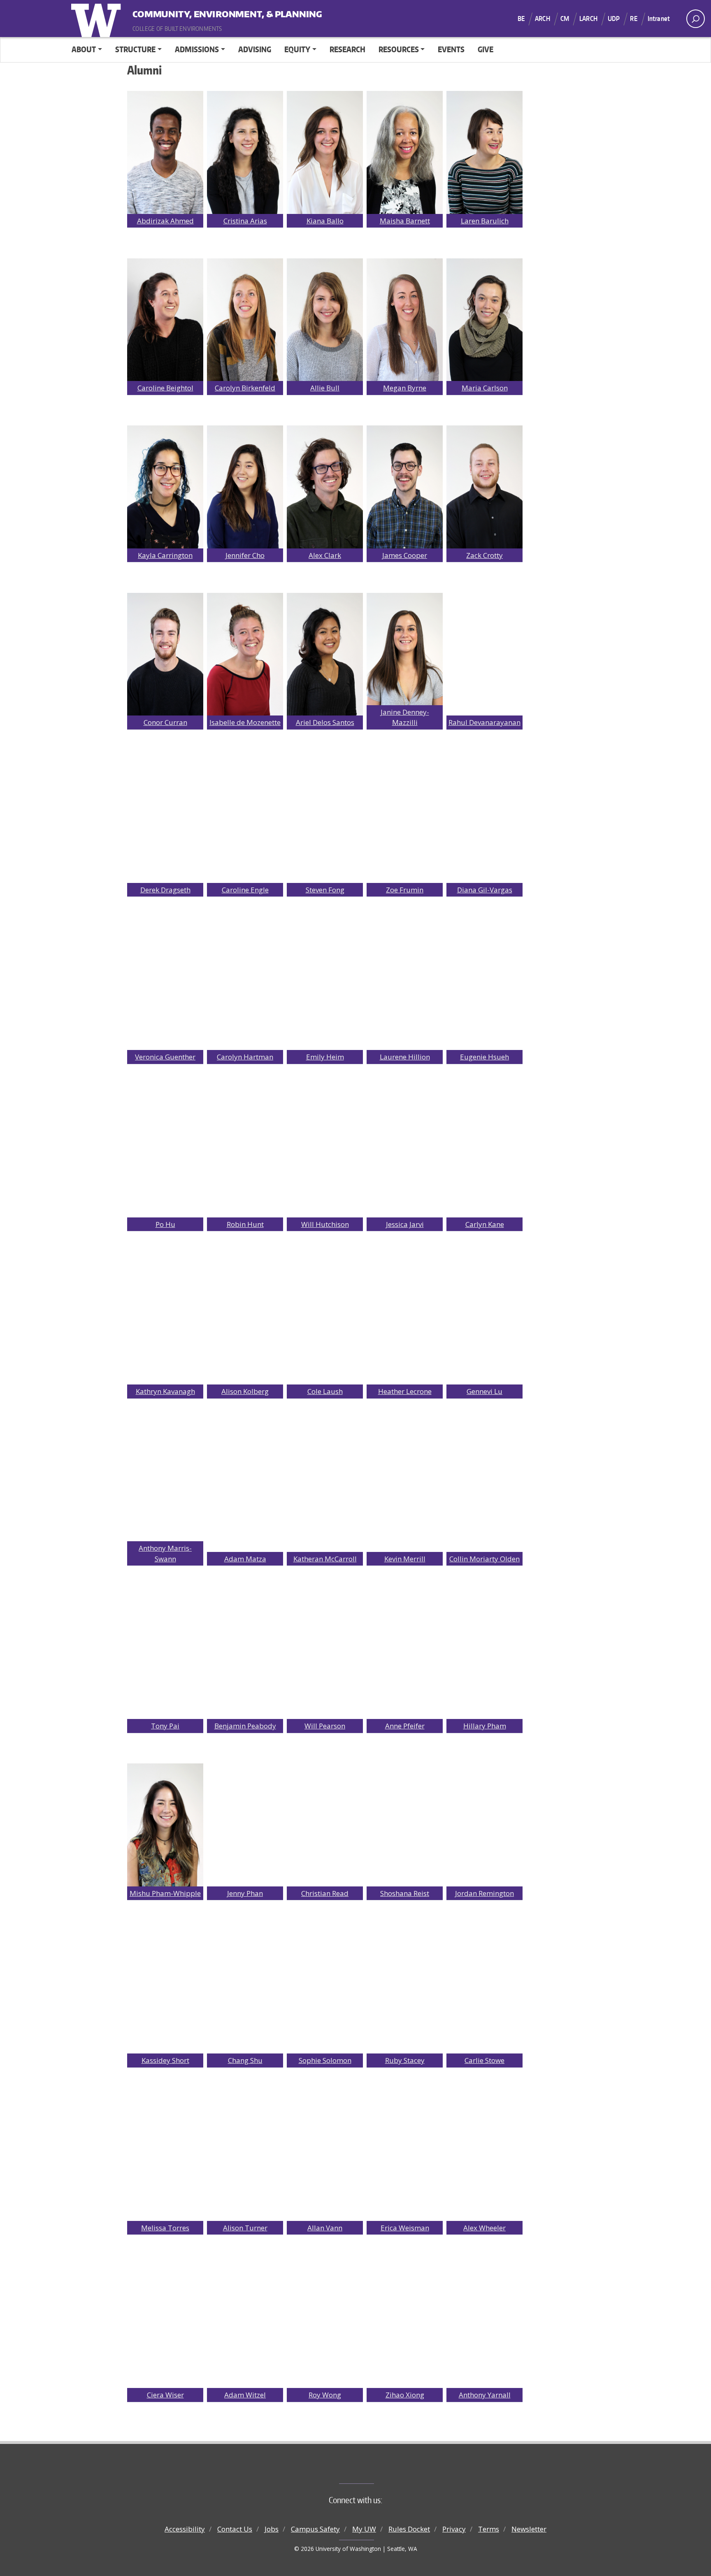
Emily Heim (325, 1057)
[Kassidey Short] (165, 1992)
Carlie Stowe (484, 2060)
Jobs (272, 2529)
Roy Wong (325, 2395)
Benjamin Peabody (245, 1726)
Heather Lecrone (405, 1391)
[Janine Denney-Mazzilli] (405, 654)
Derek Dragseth (165, 890)
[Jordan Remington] (484, 1825)
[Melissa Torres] (165, 2159)
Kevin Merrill (405, 1559)
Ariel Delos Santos (325, 722)
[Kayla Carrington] (165, 487)
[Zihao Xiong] (405, 2326)
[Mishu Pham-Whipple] (165, 1825)
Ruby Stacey (405, 2060)
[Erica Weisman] (405, 2159)
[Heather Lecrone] (405, 1323)
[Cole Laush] (325, 1323)
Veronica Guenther (165, 1057)
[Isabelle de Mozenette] (245, 654)
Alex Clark (325, 555)
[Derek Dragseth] (165, 821)
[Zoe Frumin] (405, 821)
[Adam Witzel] (245, 2326)
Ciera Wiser (165, 2395)
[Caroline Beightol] (165, 319)
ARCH (543, 19)
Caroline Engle (245, 890)
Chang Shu (245, 2060)
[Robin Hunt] (245, 1156)
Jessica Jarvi (405, 1224)
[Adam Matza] (245, 1490)
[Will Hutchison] (325, 1156)
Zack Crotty (484, 555)
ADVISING (255, 49)
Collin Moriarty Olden (484, 1559)
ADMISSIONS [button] (197, 49)
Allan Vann (325, 2228)
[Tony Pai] (165, 1657)
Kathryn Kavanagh (165, 1391)
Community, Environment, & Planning (184, 12)
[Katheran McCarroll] (325, 1490)
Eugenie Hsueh (484, 1057)
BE (521, 19)
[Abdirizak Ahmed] (165, 152)
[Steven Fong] (325, 821)
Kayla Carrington (165, 555)
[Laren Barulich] (484, 152)
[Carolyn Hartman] (245, 988)
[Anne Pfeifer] (405, 1657)
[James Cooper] (405, 487)
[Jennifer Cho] (245, 487)
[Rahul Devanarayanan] (484, 654)
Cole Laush (325, 1391)
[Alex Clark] (325, 487)
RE (633, 19)
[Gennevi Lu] (484, 1323)
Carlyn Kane (485, 1224)
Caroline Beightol (165, 388)
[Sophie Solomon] (325, 1992)
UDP (614, 19)
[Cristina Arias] (245, 152)
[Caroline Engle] (245, 821)
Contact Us (235, 2529)
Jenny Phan (245, 1893)
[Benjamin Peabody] (245, 1657)
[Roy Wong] (325, 2326)
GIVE (486, 49)
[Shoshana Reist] (405, 1825)
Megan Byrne (405, 388)
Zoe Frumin (405, 890)
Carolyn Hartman (245, 1057)
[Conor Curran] (165, 654)
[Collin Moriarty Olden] (484, 1490)
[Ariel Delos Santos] (325, 654)
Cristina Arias (245, 221)
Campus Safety (315, 2529)
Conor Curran (165, 722)
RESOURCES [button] (399, 49)
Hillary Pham (485, 1726)
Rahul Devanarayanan (484, 722)
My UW (364, 2529)
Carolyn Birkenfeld (245, 388)
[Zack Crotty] (484, 487)
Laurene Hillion (405, 1057)
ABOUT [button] (84, 49)
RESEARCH (347, 49)
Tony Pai (165, 1726)
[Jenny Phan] (245, 1825)
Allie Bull (325, 388)
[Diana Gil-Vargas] (484, 821)
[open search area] (696, 19)
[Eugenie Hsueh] (484, 988)
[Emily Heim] (325, 988)
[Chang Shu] (245, 1992)
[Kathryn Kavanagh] (165, 1323)
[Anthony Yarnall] (484, 2326)
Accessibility (185, 2529)
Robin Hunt (245, 1224)
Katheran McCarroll (325, 1559)
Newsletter (529, 2529)
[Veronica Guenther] (165, 988)
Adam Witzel (245, 2395)
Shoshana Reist (405, 1893)
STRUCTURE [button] (135, 49)
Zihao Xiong (405, 2395)
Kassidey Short (165, 2060)
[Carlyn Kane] (484, 1156)
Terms (489, 2529)
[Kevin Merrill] (405, 1490)
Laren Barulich (485, 221)
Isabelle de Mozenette (245, 722)
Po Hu (165, 1224)
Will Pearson (325, 1726)
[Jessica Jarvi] (405, 1156)
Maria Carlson (485, 388)
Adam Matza (245, 1559)
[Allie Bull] (325, 319)
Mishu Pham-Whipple (165, 1893)
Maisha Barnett (405, 221)
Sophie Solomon (325, 2060)
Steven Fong (325, 890)
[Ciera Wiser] (165, 2326)
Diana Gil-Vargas (485, 890)
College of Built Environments (372, 2470)
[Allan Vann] (325, 2159)
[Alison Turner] (245, 2159)
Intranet (659, 19)
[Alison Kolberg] (245, 1323)
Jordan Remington (484, 1893)
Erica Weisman (405, 2228)
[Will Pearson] (325, 1657)
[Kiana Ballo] (325, 152)
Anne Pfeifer (405, 1726)
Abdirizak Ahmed (165, 221)
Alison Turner (245, 2228)
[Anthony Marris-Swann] (165, 1490)
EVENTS (451, 49)
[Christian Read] (325, 1825)
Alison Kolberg (245, 1391)
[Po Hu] (165, 1156)
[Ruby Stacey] (405, 1992)
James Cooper (405, 555)
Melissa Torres (165, 2228)
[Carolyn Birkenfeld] (245, 319)
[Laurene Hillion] (405, 988)
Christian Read (325, 1893)
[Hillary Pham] (484, 1657)
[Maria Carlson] (484, 319)
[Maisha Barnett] (405, 152)
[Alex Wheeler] (484, 2159)
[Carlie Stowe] (484, 1992)
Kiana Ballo (325, 221)
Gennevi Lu (484, 1391)
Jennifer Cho (245, 555)
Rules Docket (409, 2529)
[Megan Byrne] (405, 319)
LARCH (588, 19)
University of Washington (98, 19)
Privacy (454, 2529)
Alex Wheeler (484, 2228)
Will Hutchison (325, 1224)
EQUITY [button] (297, 49)
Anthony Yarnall (485, 2395)
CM (565, 19)
